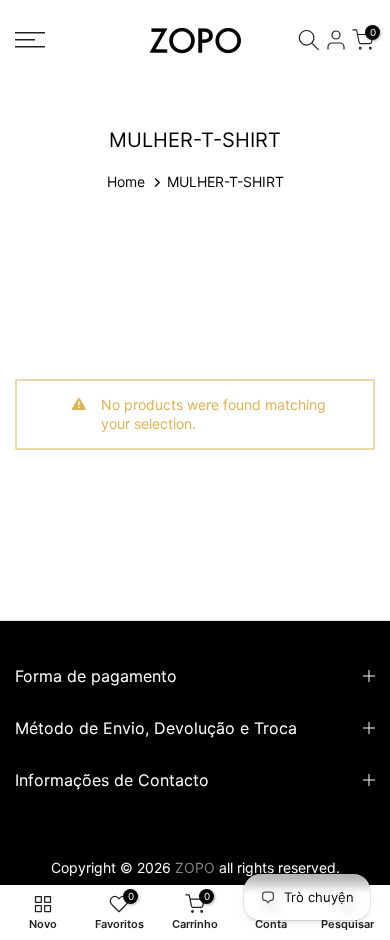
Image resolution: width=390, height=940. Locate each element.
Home (126, 181)
